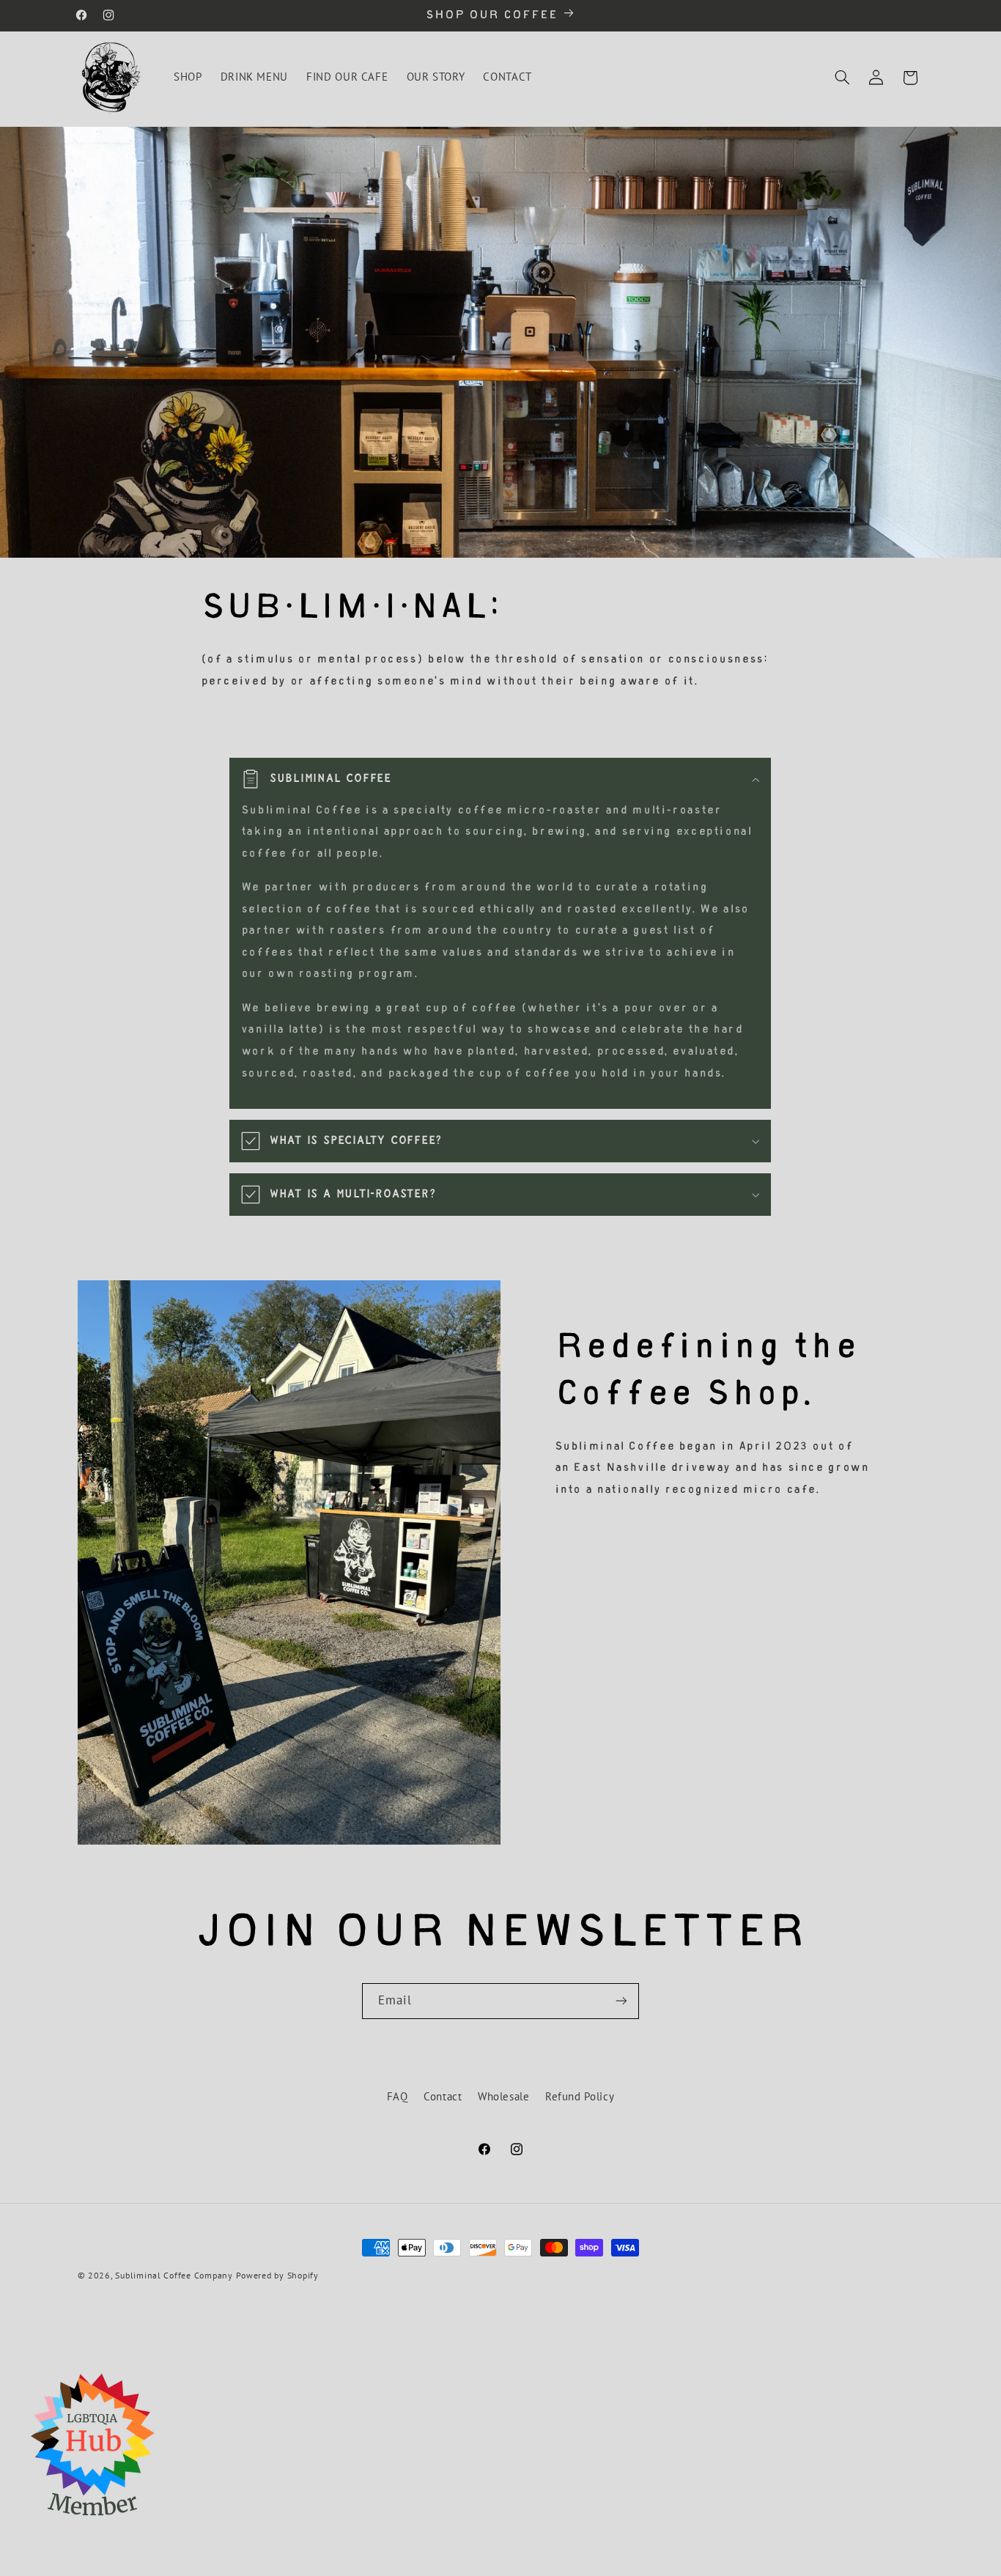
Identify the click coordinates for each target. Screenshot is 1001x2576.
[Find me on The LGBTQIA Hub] (92, 2526)
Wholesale (504, 2096)
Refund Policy (580, 2096)
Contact (443, 2096)
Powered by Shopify (277, 2275)
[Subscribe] (621, 2001)
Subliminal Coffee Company (174, 2275)
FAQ (398, 2096)
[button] (842, 78)
